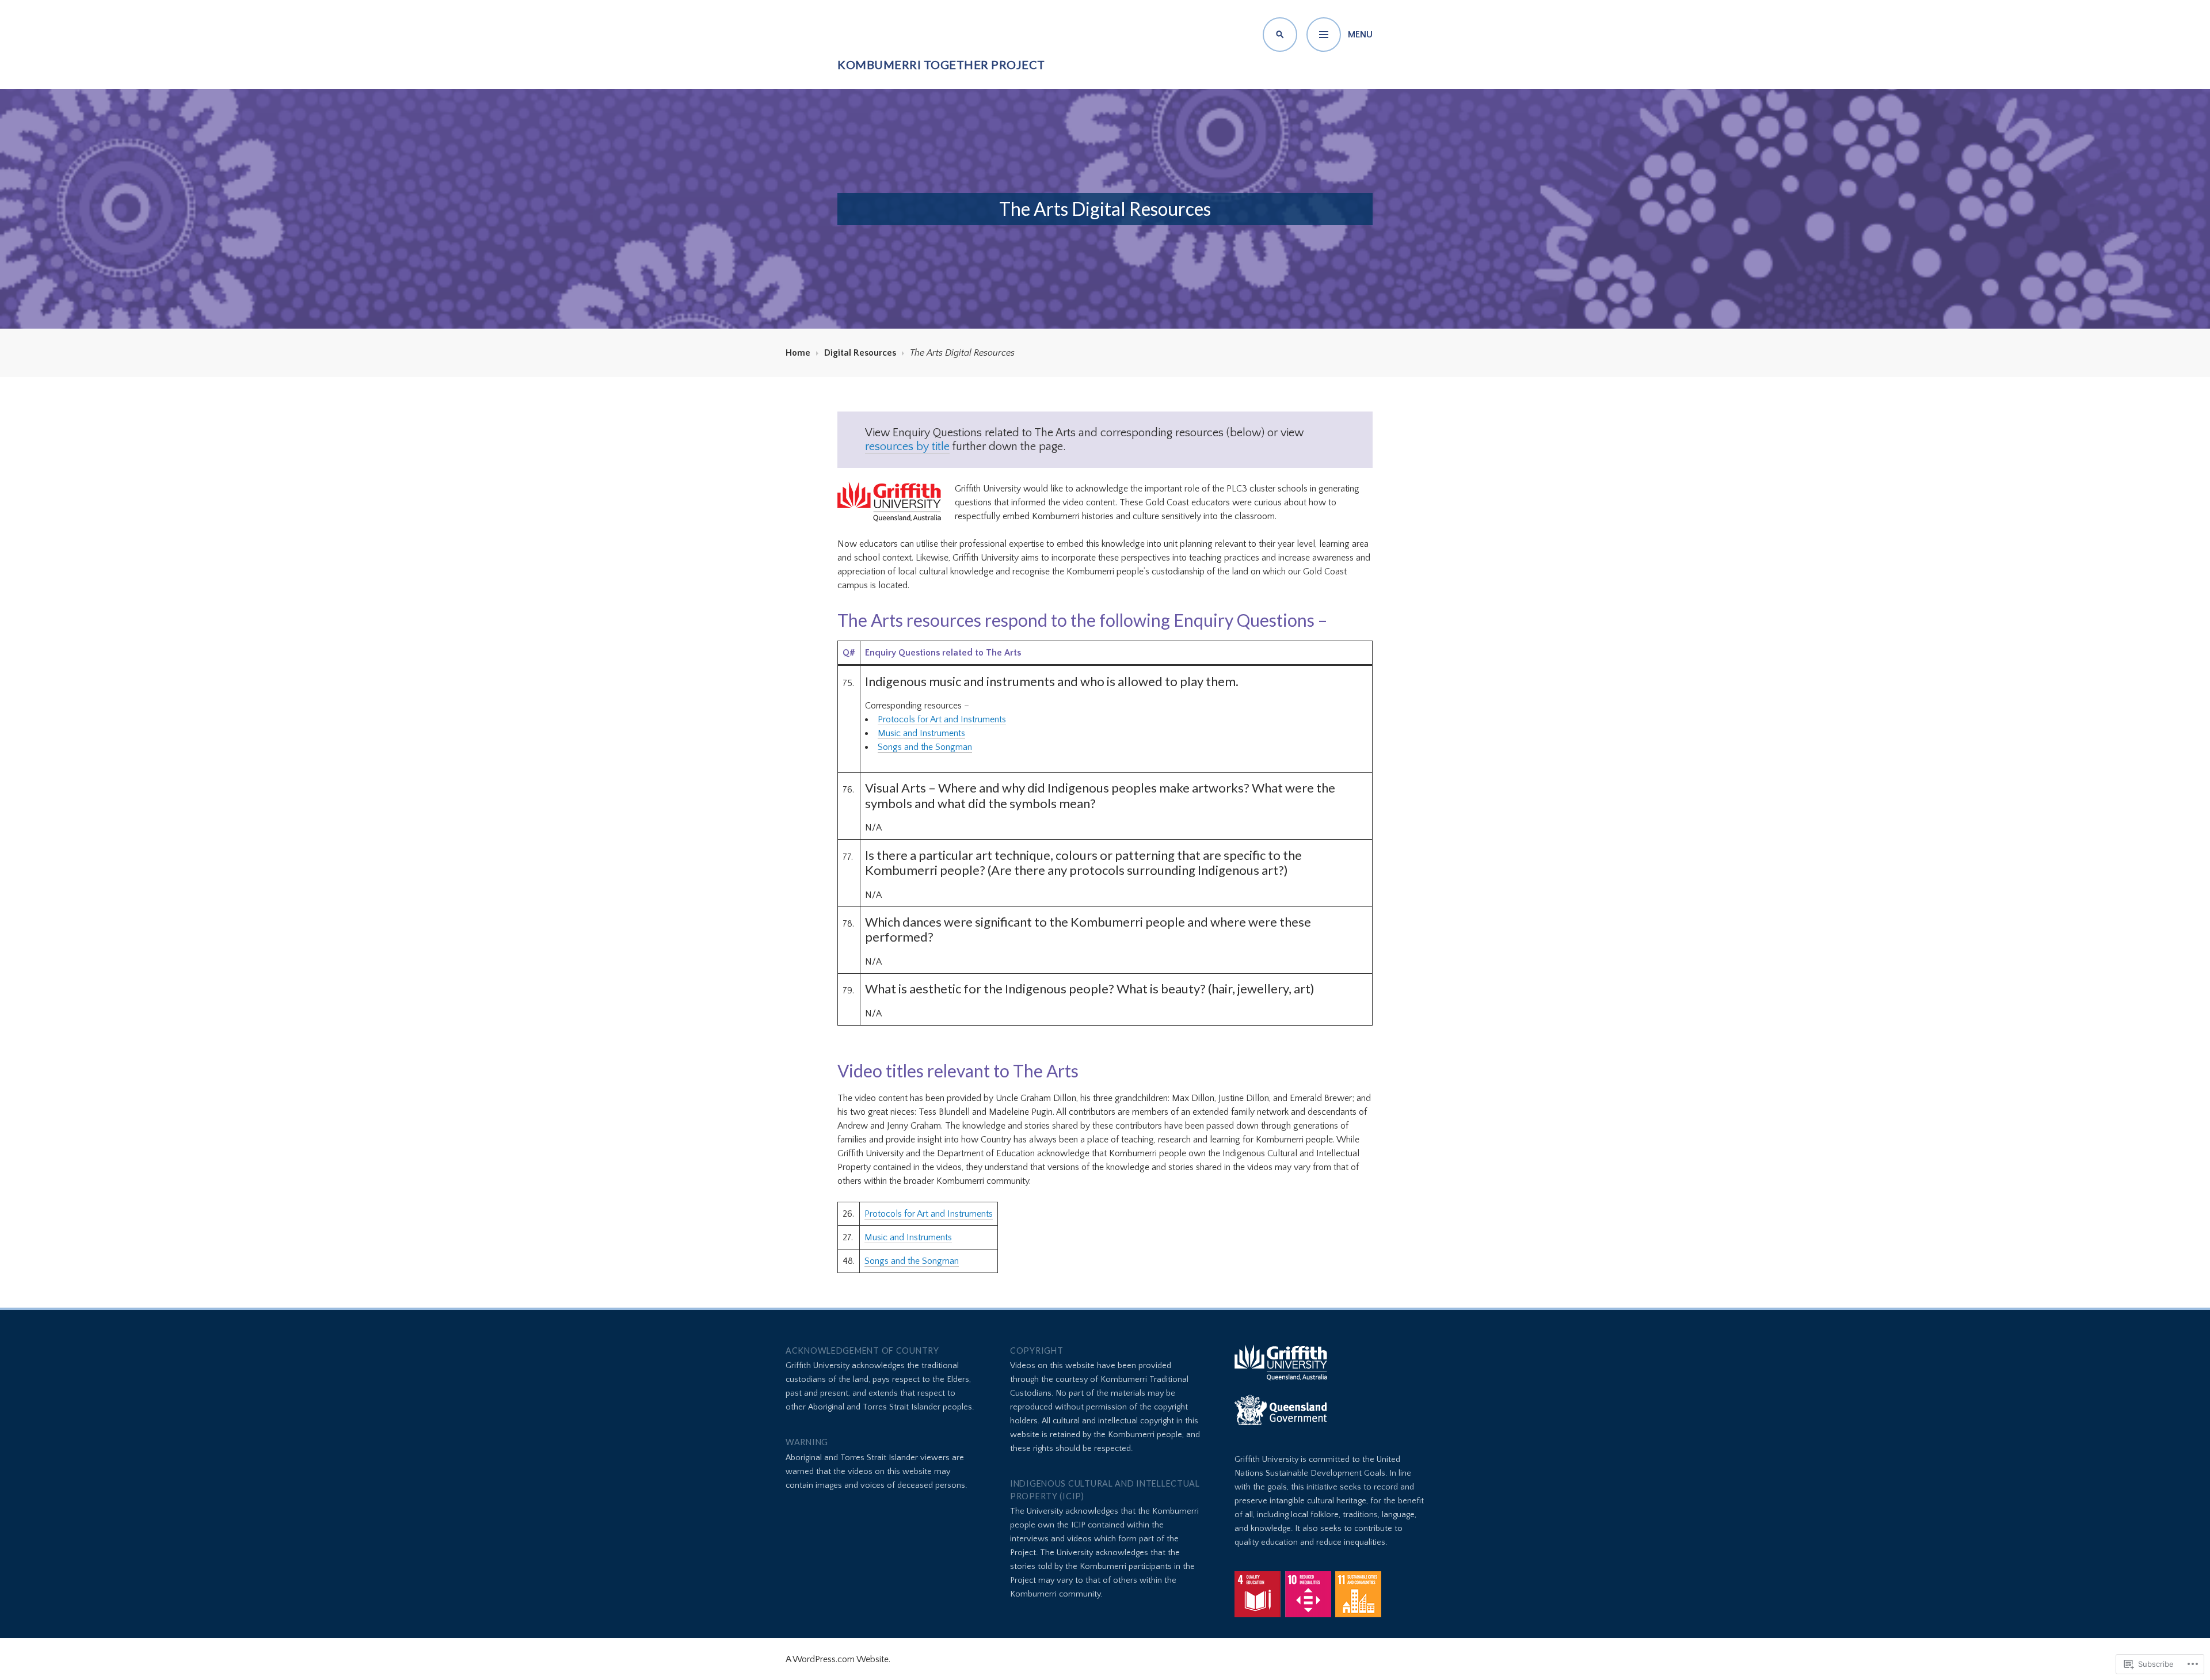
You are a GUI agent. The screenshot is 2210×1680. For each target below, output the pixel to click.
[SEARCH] (1280, 35)
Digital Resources (860, 353)
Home (798, 353)
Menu (1360, 35)
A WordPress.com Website (837, 1659)
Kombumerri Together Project (941, 64)
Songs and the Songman (925, 747)
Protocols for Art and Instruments (942, 719)
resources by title (907, 447)
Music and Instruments (921, 733)
